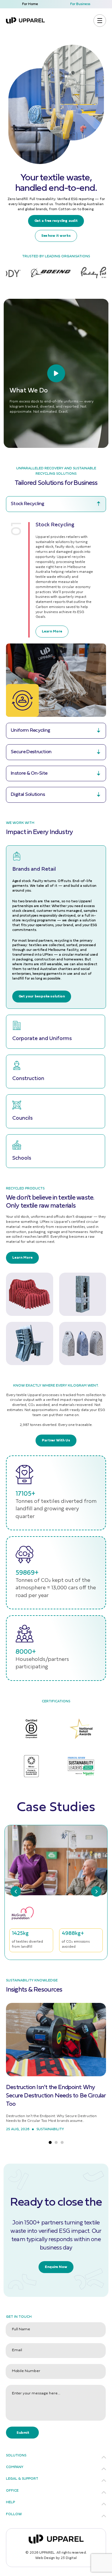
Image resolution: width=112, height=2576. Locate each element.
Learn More (52, 632)
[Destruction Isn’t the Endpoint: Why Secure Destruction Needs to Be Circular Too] (56, 2040)
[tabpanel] (56, 614)
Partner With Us (56, 1441)
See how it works (56, 236)
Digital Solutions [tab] (28, 795)
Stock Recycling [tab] (27, 504)
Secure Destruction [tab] (31, 752)
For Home (30, 4)
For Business (80, 4)
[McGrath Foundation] (29, 1913)
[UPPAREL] (25, 20)
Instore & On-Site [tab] (29, 773)
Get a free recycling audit (56, 221)
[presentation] (16, 1892)
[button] (50, 2138)
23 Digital (69, 2558)
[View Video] (56, 373)
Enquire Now (56, 2267)
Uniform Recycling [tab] (30, 730)
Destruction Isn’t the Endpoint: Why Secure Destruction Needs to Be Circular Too (56, 2096)
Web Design (45, 2558)
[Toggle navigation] (100, 21)
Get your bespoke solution (42, 997)
